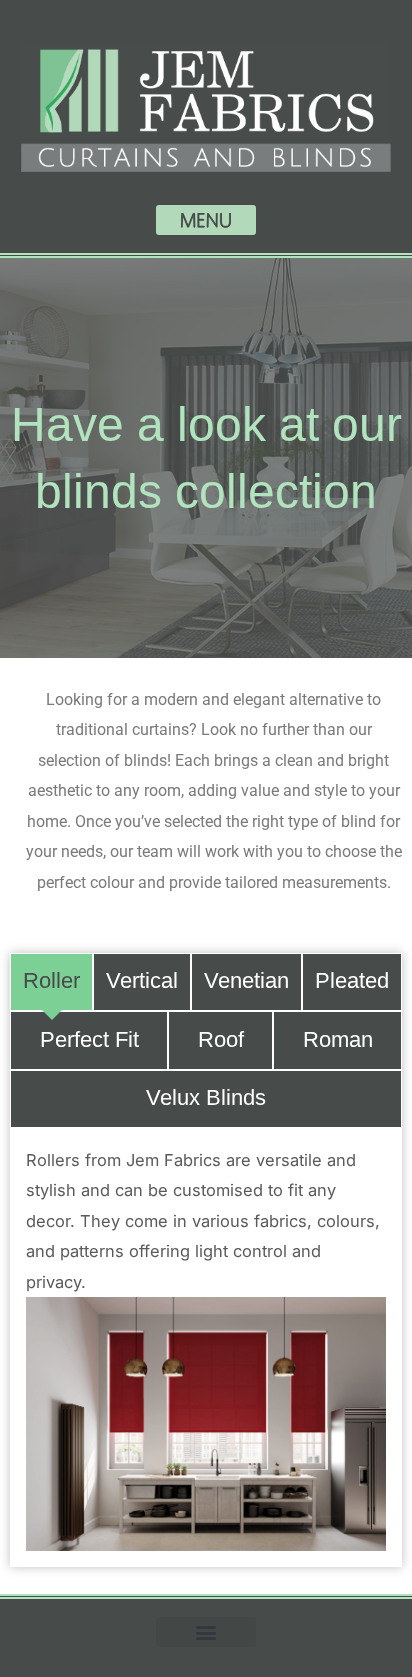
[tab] (51, 982)
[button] (206, 220)
